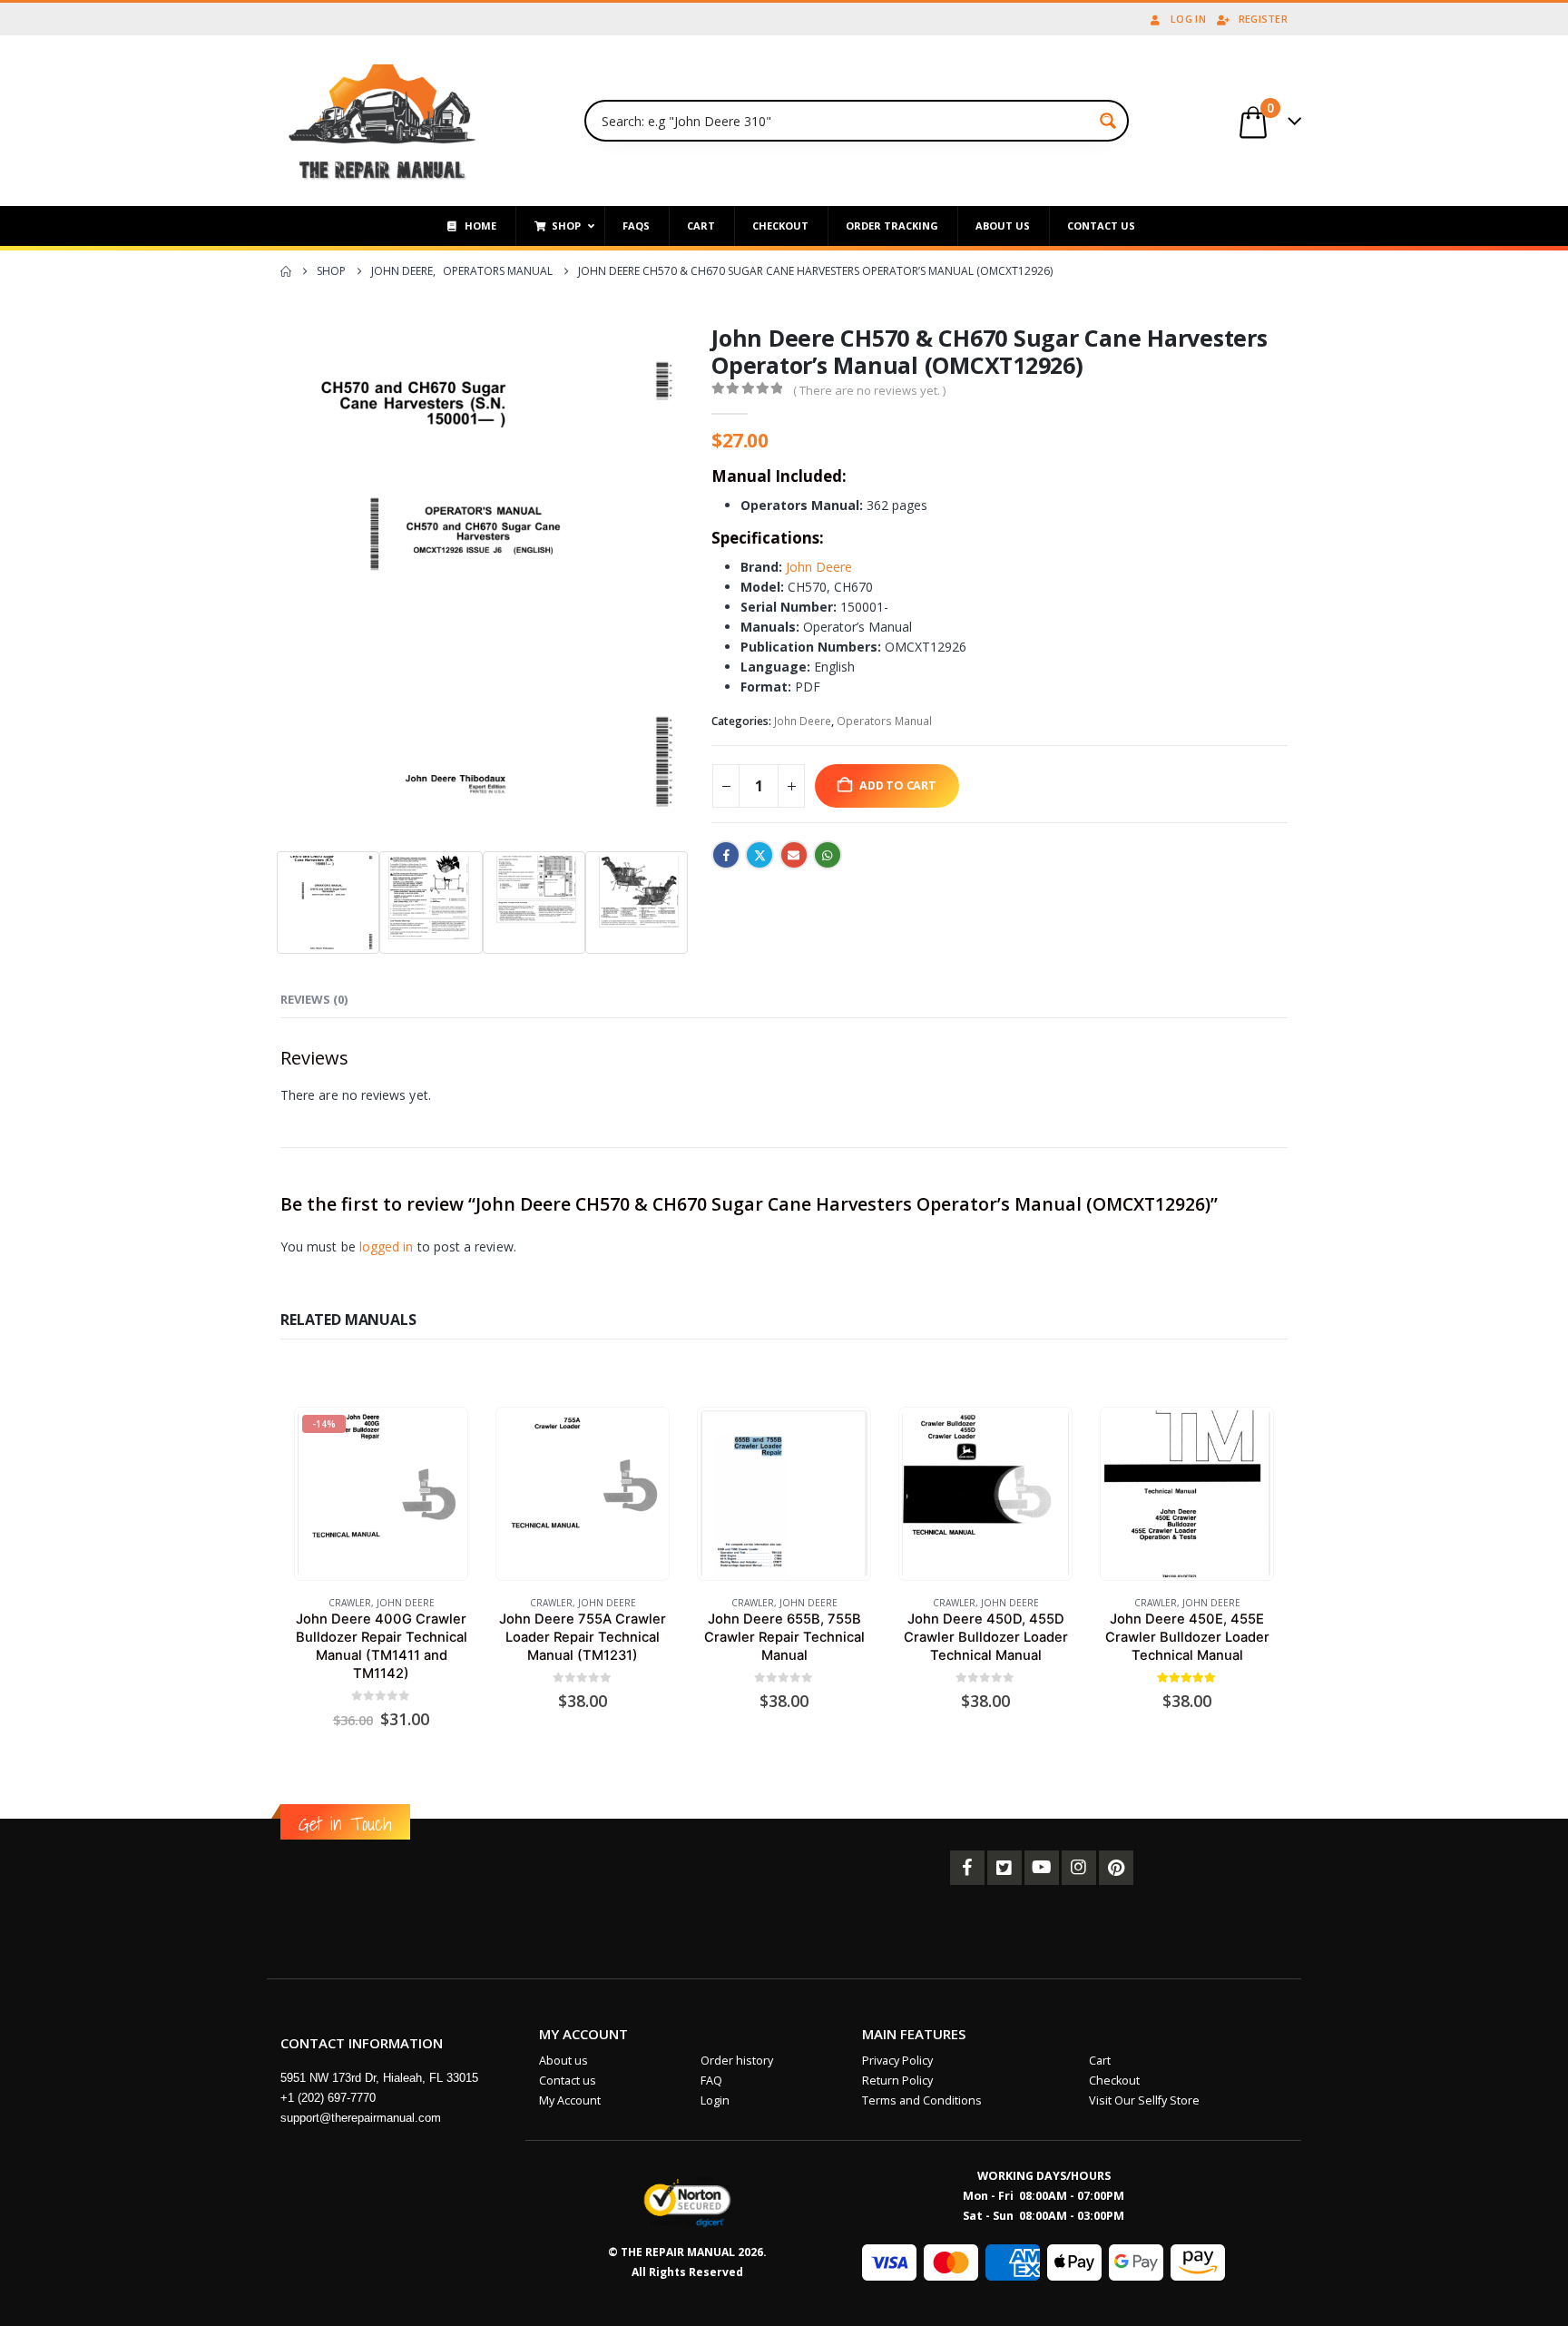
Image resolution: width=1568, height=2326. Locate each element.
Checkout (1114, 2081)
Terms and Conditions (922, 2100)
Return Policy (897, 2081)
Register (1263, 19)
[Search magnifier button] (1108, 121)
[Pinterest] (1116, 1868)
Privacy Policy (897, 2061)
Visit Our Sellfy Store (1144, 2100)
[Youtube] (1042, 1868)
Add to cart (898, 785)
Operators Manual (884, 721)
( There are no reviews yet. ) (869, 390)
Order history (737, 2061)
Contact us (568, 2081)
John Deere (819, 567)
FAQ (711, 2081)
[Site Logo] (382, 121)
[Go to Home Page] (286, 271)
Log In (1188, 19)
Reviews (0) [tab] (314, 999)
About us (563, 2061)
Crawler (350, 1603)
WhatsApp (828, 855)
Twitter (759, 855)
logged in (387, 1246)
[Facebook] (967, 1868)
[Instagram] (1079, 1868)
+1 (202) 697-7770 (328, 2098)
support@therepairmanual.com (361, 2118)
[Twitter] (1004, 1868)
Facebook (726, 855)
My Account (570, 2100)
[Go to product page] (582, 1493)
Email (794, 855)
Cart (1100, 2061)
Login (715, 2100)
